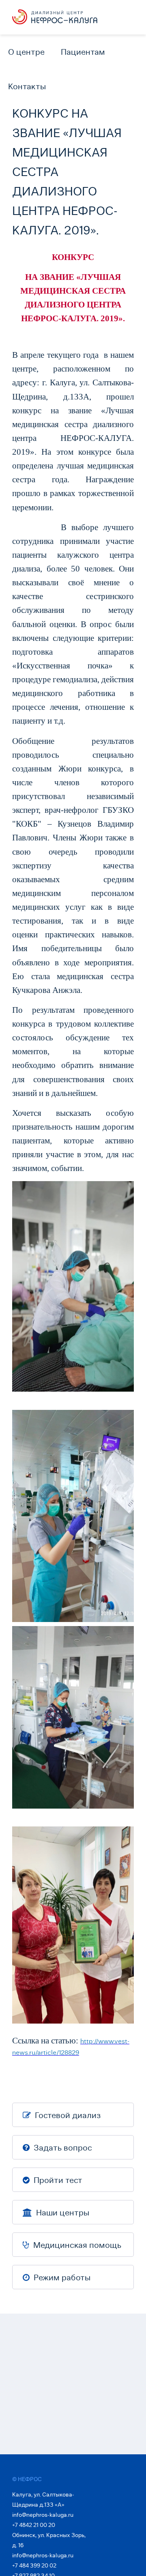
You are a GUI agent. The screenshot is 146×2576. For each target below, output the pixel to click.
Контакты (27, 86)
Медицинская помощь (76, 2245)
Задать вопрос (62, 2148)
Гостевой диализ (67, 2115)
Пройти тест (57, 2180)
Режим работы (61, 2277)
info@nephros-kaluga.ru (43, 2515)
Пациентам (83, 52)
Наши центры (62, 2213)
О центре (26, 52)
